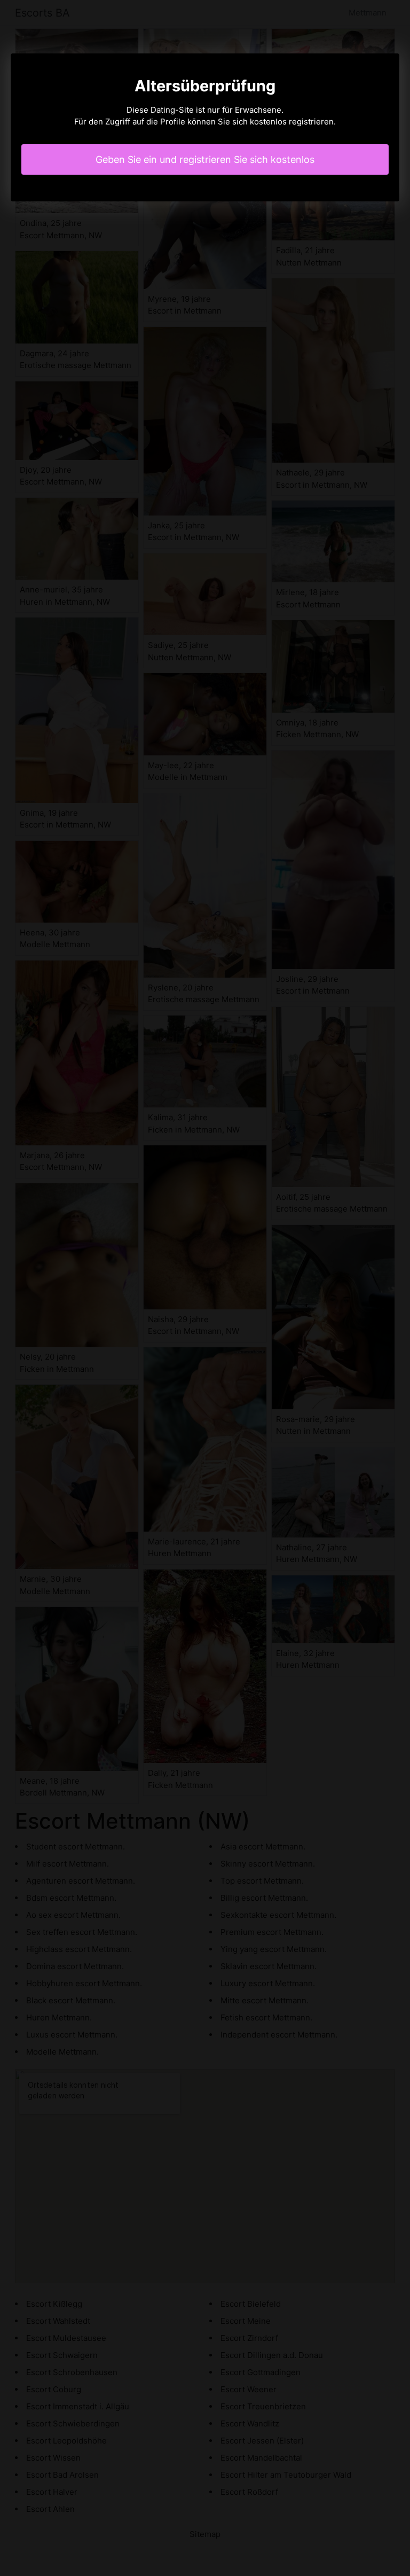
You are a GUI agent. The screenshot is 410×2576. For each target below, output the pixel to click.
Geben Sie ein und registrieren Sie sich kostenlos (205, 159)
